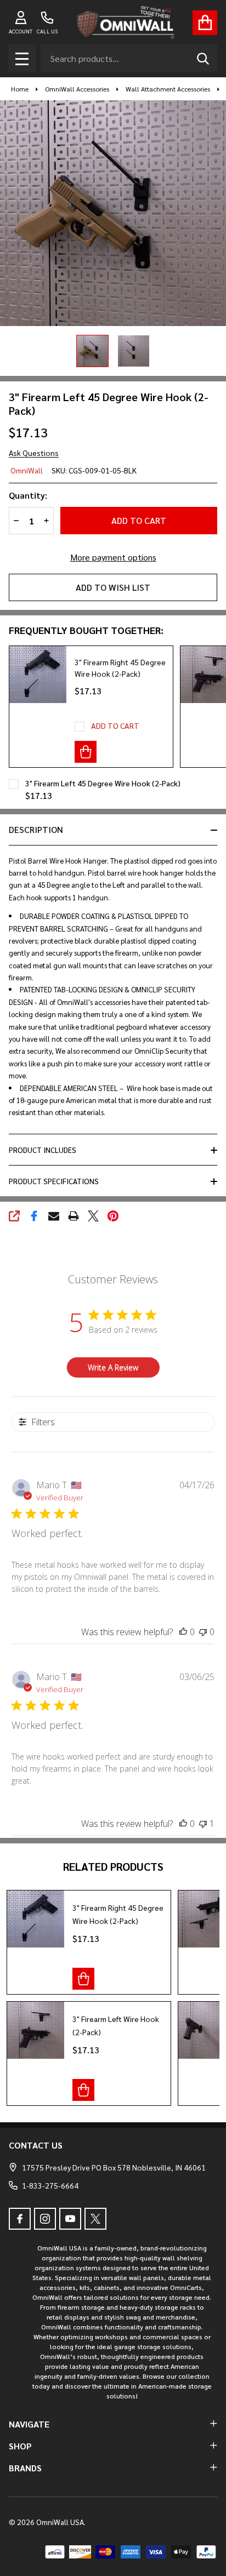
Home (20, 89)
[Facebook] (34, 1216)
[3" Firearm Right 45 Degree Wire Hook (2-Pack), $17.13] (36, 1919)
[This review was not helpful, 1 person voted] (203, 1824)
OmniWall (27, 470)
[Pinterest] (113, 1216)
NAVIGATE (29, 2424)
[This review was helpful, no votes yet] (183, 1632)
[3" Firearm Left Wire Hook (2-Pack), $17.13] (36, 2030)
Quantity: (28, 495)
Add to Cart (139, 520)
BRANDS (25, 2468)
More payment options (113, 557)
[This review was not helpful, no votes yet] (203, 1632)
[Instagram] (45, 2219)
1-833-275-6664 (50, 2185)
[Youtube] (70, 2219)
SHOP (20, 2446)
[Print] (74, 1216)
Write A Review (113, 1367)
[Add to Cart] (86, 752)
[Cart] (205, 23)
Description (36, 829)
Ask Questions (34, 453)
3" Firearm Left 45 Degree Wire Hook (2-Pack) (103, 783)
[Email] (54, 1216)
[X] (93, 1216)
